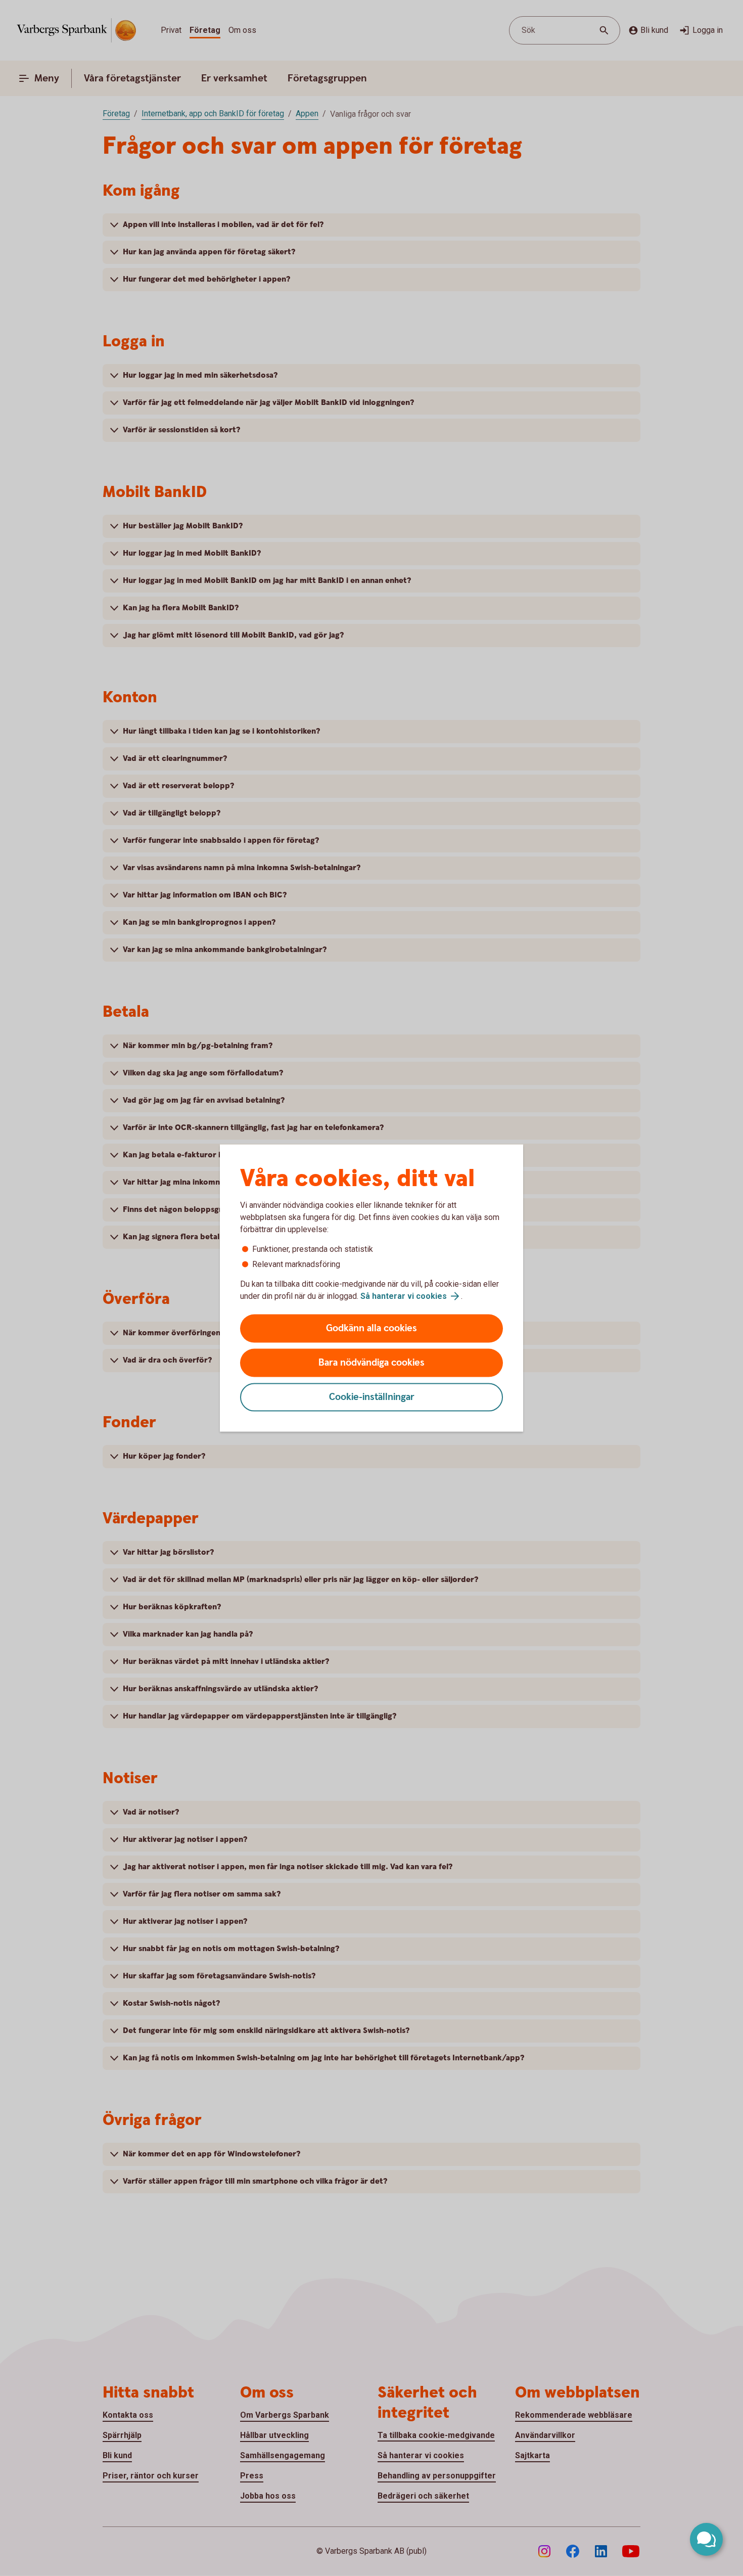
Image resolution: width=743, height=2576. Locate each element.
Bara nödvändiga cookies (371, 1363)
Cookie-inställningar (372, 1397)
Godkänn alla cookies (371, 1328)
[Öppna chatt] (706, 2539)
